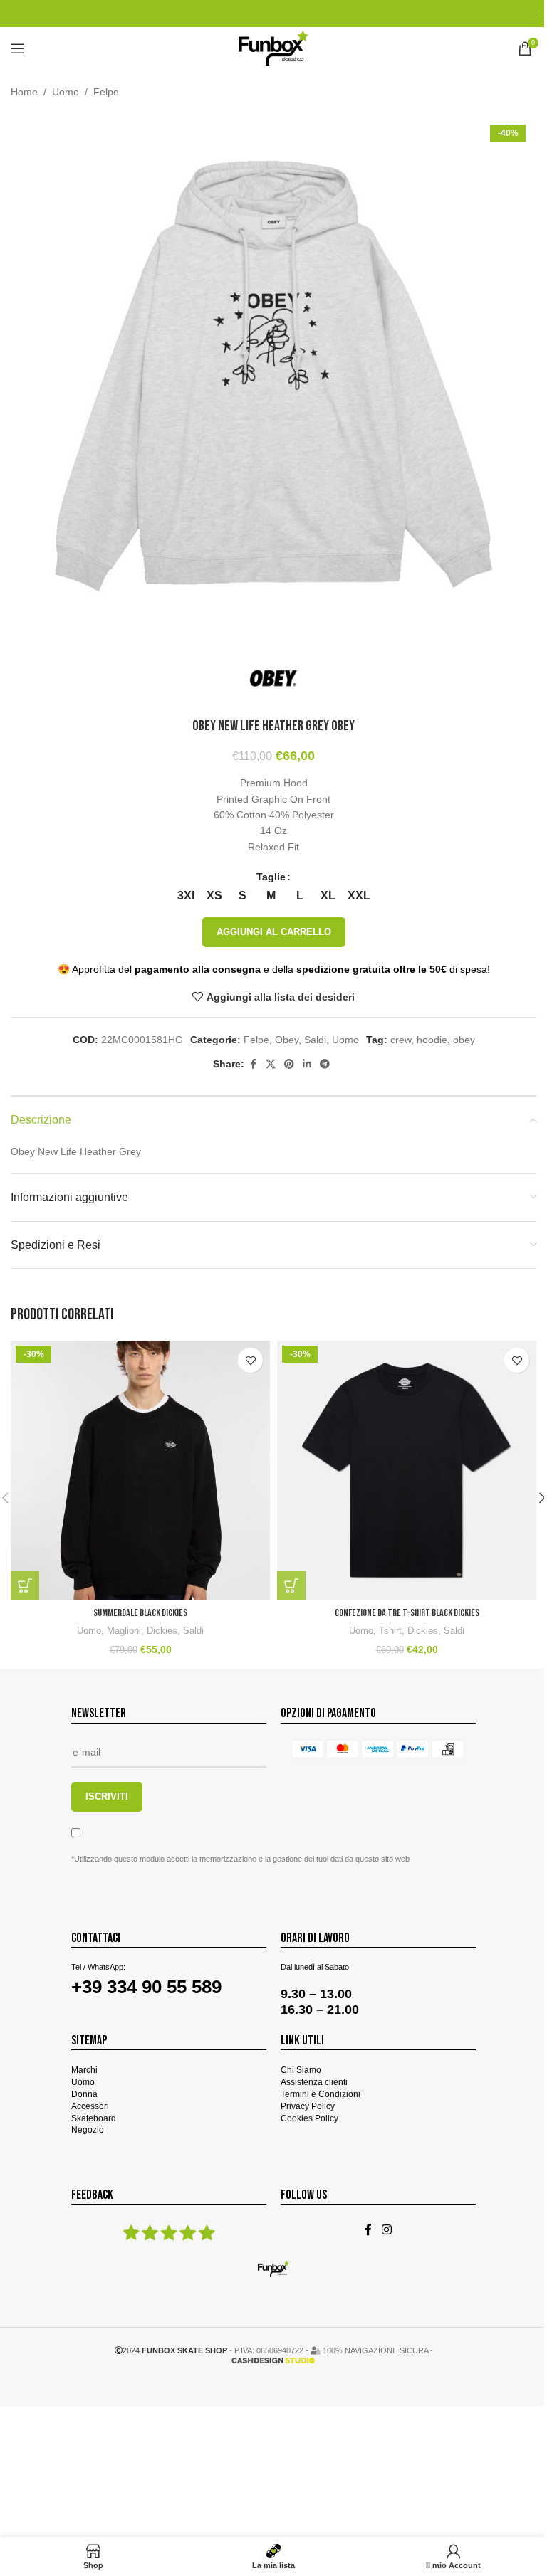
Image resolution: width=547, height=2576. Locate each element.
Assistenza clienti (314, 2082)
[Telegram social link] (325, 1064)
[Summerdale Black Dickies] (140, 1470)
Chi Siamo (301, 2070)
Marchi (84, 2070)
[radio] (186, 896)
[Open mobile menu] (18, 48)
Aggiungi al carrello (274, 932)
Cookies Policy (309, 2118)
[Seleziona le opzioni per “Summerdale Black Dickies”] (25, 1585)
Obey (287, 1040)
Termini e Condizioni (321, 2094)
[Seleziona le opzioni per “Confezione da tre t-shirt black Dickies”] (291, 1585)
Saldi (315, 1040)
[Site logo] (274, 48)
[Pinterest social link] (289, 1064)
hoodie (432, 1040)
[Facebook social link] (253, 1064)
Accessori (90, 2106)
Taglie (271, 877)
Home (24, 92)
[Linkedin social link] (307, 1064)
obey (464, 1040)
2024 (175, 2350)
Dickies (162, 1631)
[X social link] (271, 1064)
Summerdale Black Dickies (140, 1613)
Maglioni (124, 1631)
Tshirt (390, 1631)
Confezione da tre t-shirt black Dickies (407, 1613)
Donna (84, 2094)
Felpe (106, 92)
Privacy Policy (308, 2106)
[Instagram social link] (386, 2230)
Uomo (66, 92)
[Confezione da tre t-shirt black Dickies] (407, 1470)
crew (401, 1040)
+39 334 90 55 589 (146, 1987)
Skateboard (94, 2118)
